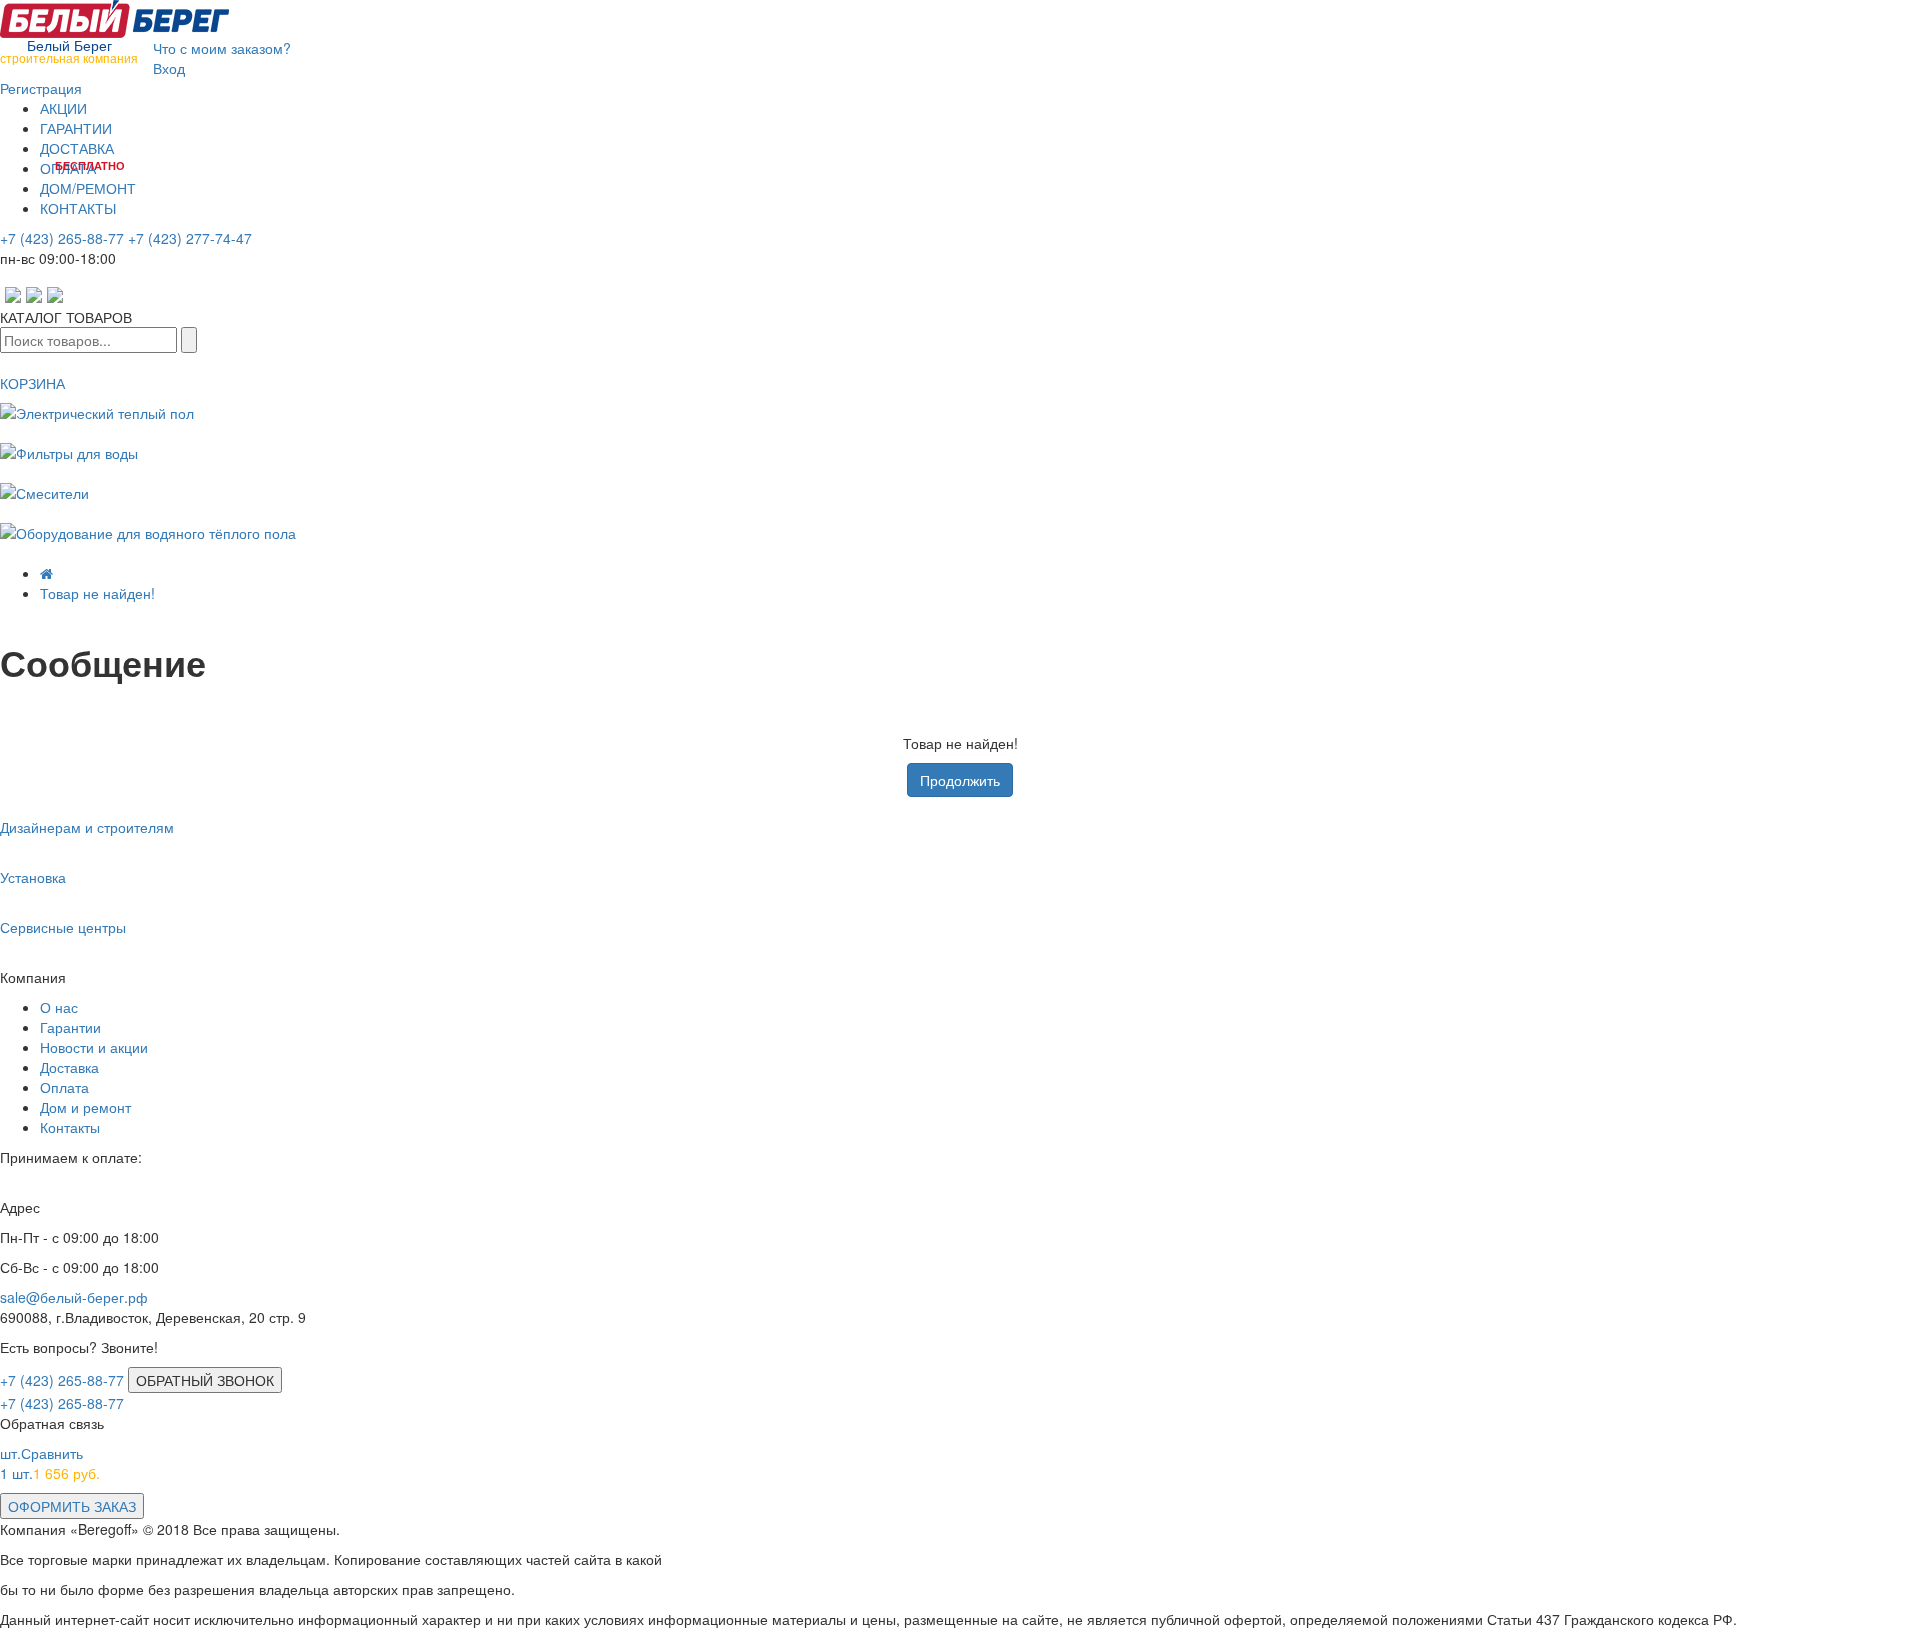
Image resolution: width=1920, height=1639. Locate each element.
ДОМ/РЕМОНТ (88, 188)
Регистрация (41, 88)
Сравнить (41, 1453)
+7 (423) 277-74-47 (190, 238)
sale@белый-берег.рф (74, 1297)
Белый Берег (69, 49)
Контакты (70, 1127)
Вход (169, 68)
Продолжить (960, 780)
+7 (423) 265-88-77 (62, 238)
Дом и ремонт (85, 1107)
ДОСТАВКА (77, 148)
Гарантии (70, 1027)
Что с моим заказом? (222, 48)
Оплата (64, 1087)
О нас (59, 1007)
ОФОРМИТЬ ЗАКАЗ (72, 1506)
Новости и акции (94, 1047)
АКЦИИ (63, 108)
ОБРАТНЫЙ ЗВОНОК (205, 1380)
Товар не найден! (97, 593)
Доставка (69, 1067)
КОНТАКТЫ (78, 208)
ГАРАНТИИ (76, 128)
